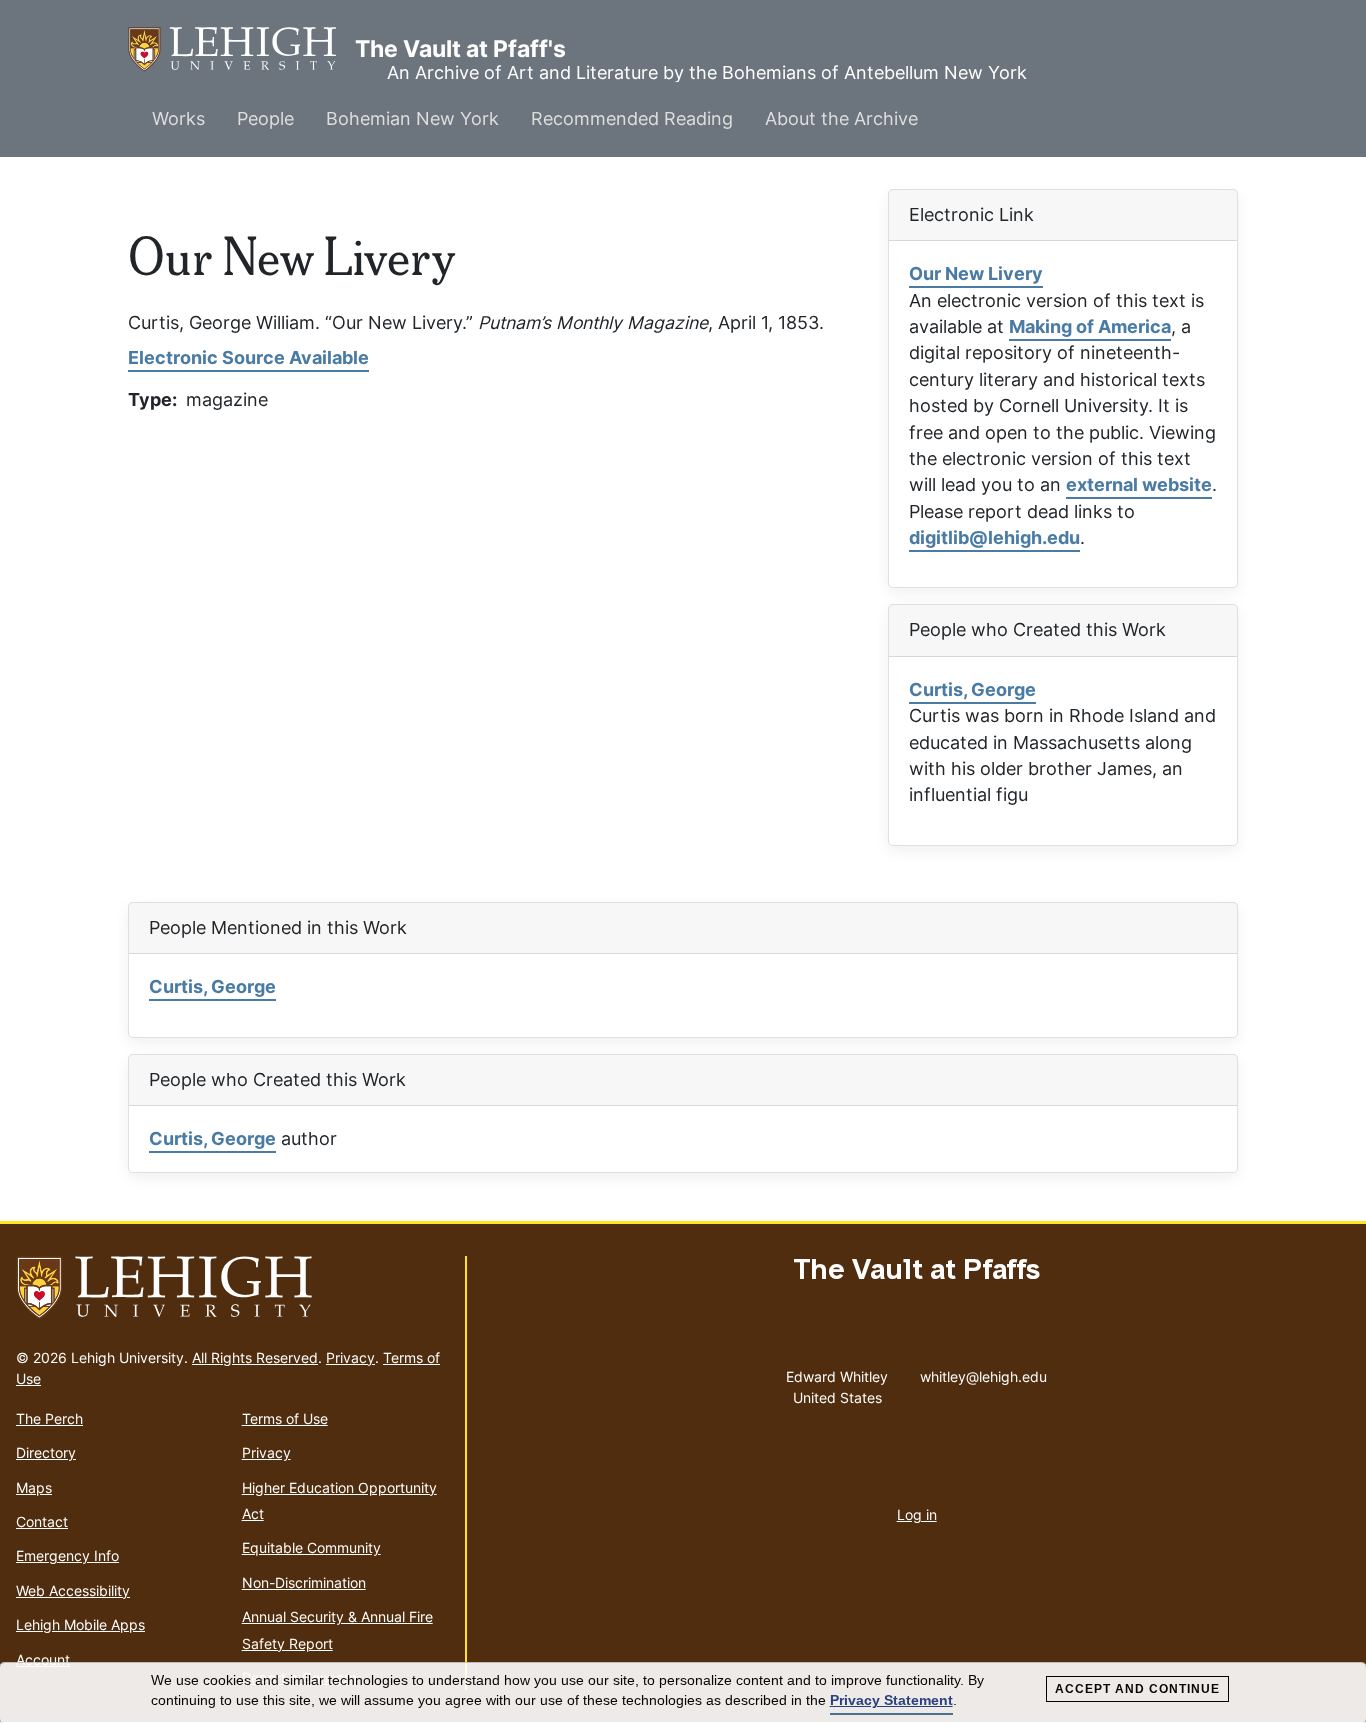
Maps (34, 1487)
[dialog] (683, 1693)
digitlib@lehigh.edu (994, 537)
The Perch (49, 1418)
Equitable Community (311, 1547)
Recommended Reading (632, 118)
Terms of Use (285, 1418)
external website (1139, 484)
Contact (42, 1521)
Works (178, 118)
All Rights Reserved (255, 1357)
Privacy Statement (891, 1700)
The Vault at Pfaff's (241, 49)
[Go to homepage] (232, 1288)
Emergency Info (67, 1555)
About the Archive (841, 118)
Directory (46, 1452)
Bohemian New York (412, 118)
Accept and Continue (1137, 1689)
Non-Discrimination (304, 1582)
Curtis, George (972, 689)
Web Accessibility (73, 1590)
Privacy (350, 1357)
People (265, 118)
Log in (917, 1514)
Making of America (1090, 326)
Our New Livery (976, 273)
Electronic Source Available (248, 357)
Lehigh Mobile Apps (80, 1624)
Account (43, 1659)
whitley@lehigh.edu (983, 1372)
